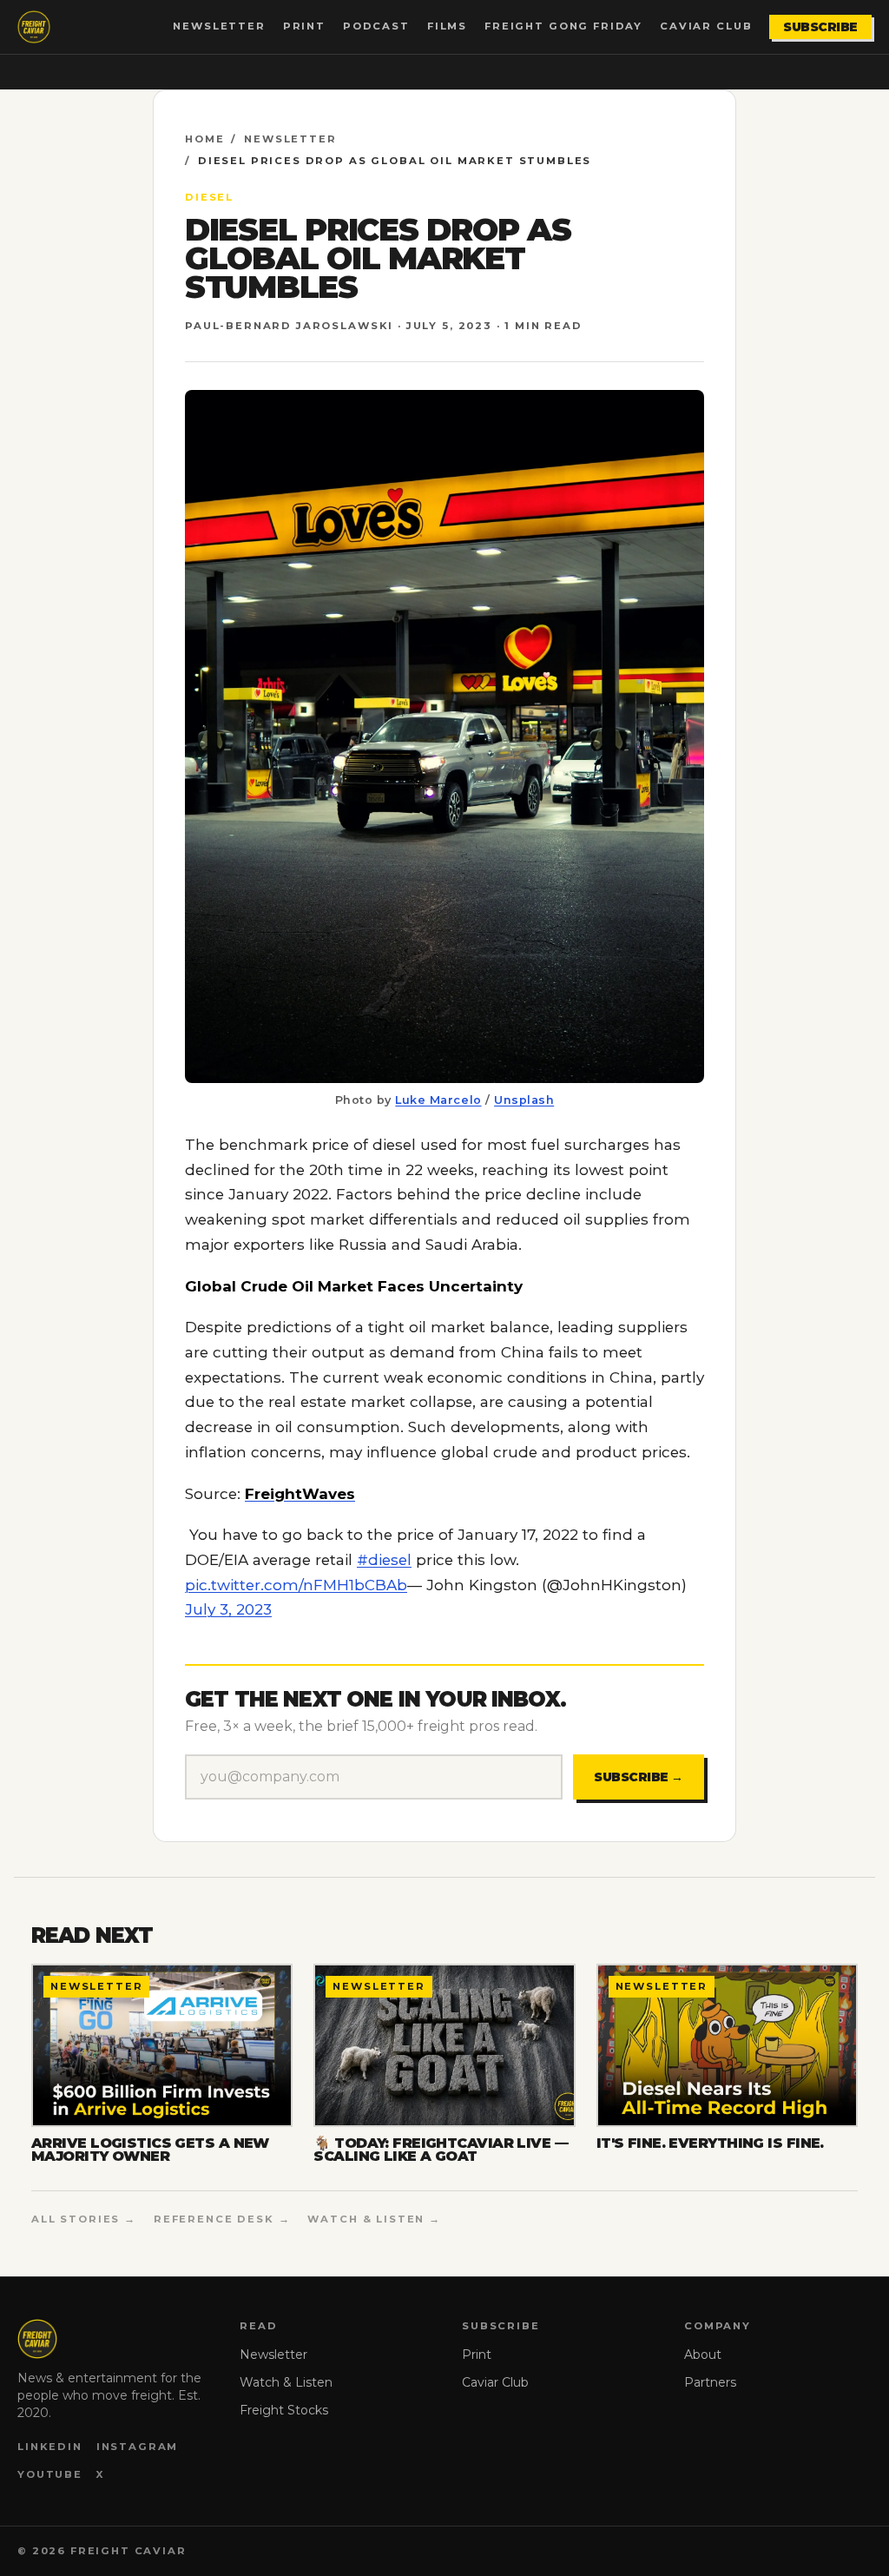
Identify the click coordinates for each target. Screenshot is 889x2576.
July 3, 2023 (228, 1609)
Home (204, 139)
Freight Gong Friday (563, 26)
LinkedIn (50, 2447)
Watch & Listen (286, 2382)
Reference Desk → (222, 2219)
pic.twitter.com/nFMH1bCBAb (296, 1585)
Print (304, 26)
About (703, 2355)
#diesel (384, 1560)
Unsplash (524, 1100)
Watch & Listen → (374, 2219)
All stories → (84, 2219)
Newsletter (219, 26)
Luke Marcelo (438, 1100)
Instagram (138, 2447)
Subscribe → (639, 1777)
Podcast (376, 26)
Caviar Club (706, 26)
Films (447, 26)
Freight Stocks (284, 2410)
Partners (710, 2382)
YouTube (50, 2474)
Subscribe (820, 27)
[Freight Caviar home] (34, 27)
